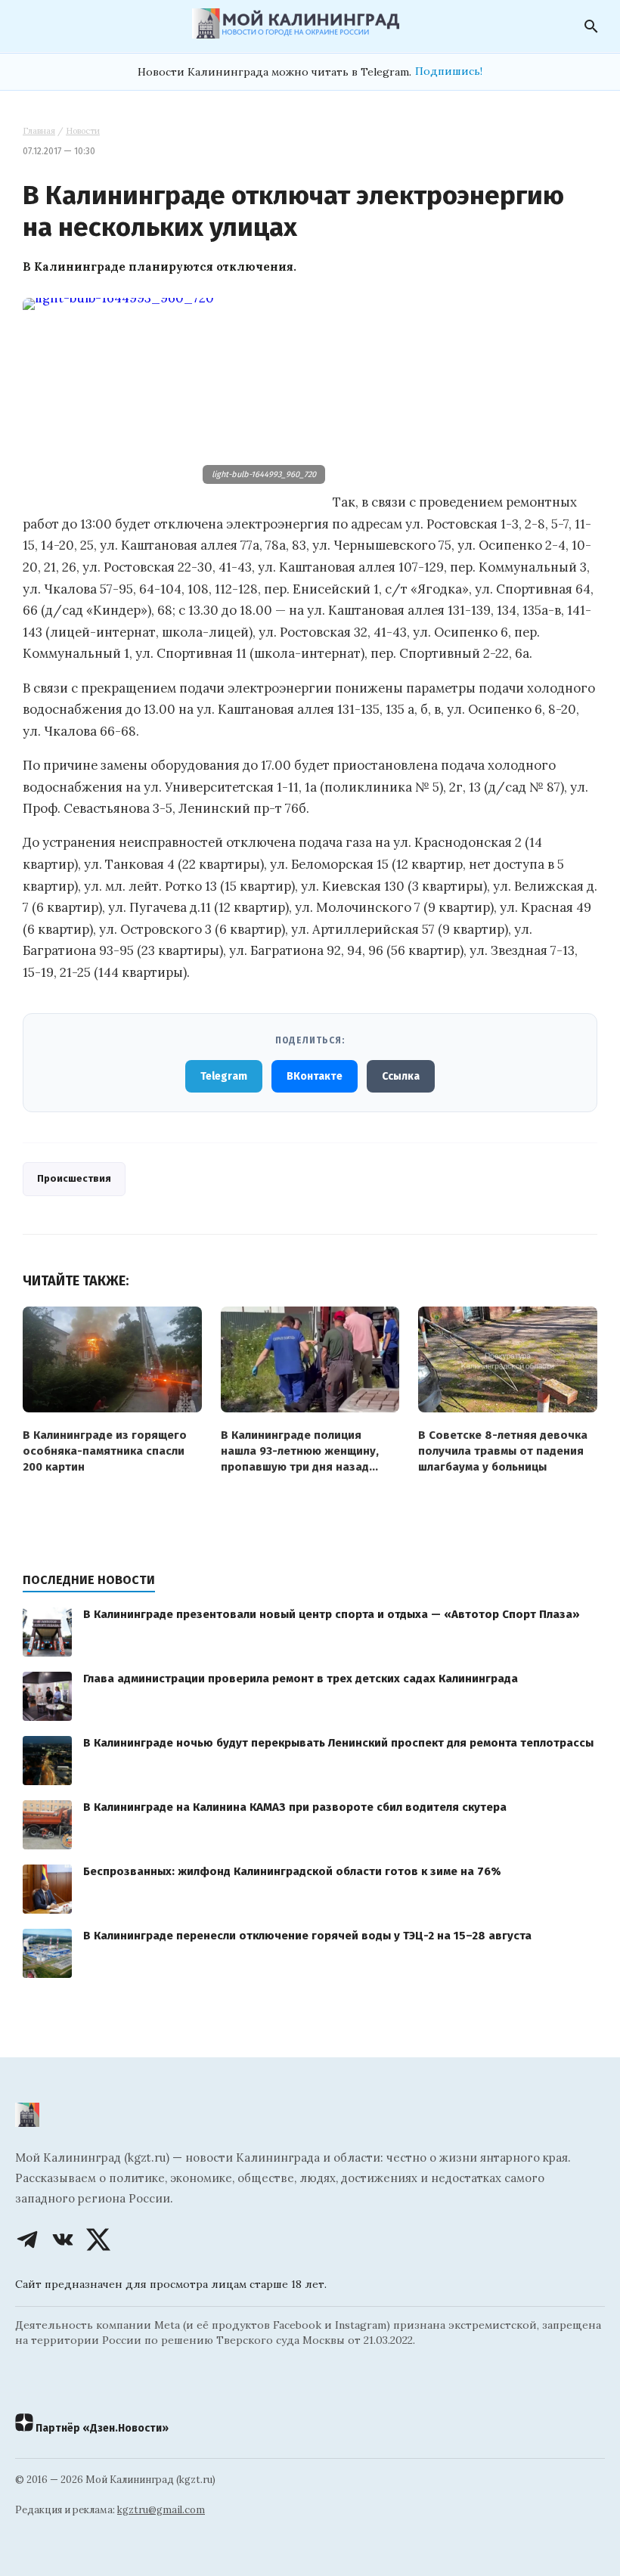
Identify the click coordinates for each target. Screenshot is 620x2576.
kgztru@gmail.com (161, 2510)
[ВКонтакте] (63, 2240)
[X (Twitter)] (98, 2240)
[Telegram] (27, 2240)
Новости (83, 131)
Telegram (224, 1076)
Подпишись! (449, 71)
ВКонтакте (315, 1076)
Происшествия (74, 1178)
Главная (39, 131)
